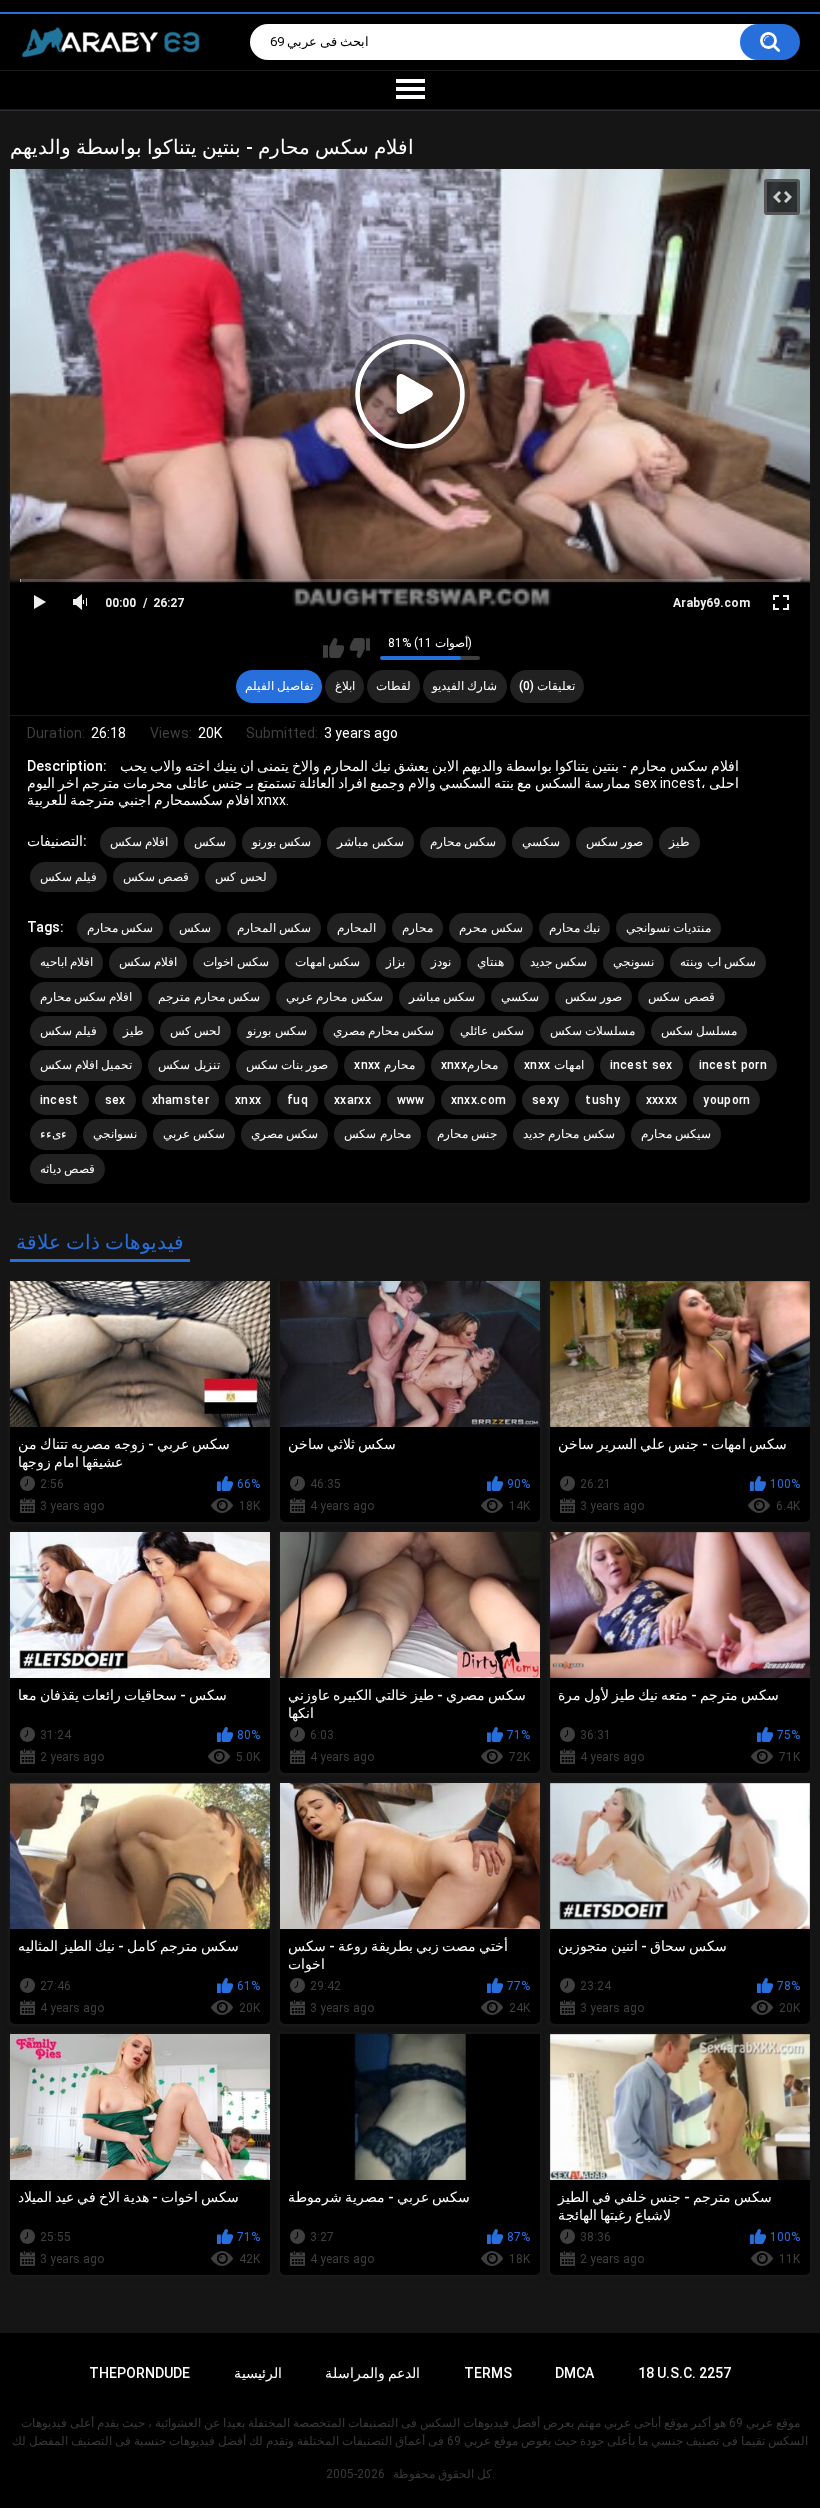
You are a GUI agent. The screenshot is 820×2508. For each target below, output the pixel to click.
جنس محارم (467, 1134)
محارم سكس (377, 1134)
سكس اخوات (235, 962)
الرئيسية (258, 2373)
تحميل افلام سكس (86, 1065)
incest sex (641, 1065)
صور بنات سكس (287, 1065)
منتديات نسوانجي (668, 928)
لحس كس (240, 877)
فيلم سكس (68, 877)
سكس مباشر (370, 842)
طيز (679, 842)
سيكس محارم (676, 1134)
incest (59, 1100)
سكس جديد (558, 962)
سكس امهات (327, 962)
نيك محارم (574, 928)
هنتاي (490, 962)
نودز (441, 962)
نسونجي (633, 962)
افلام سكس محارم (86, 997)
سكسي (541, 842)
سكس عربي (194, 1134)
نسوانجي (115, 1134)
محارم (417, 928)
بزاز (395, 962)
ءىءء (53, 1134)
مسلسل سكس (699, 1031)
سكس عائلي (491, 1031)
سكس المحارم (274, 928)
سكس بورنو (281, 842)
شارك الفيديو (464, 686)
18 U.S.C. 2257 (684, 2373)
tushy (602, 1100)
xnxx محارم (384, 1065)
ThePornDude (139, 2373)
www (411, 1100)
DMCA (574, 2373)
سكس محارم (463, 842)
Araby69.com (711, 603)
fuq (297, 1100)
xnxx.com (478, 1100)
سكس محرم (490, 928)
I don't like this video (359, 648)
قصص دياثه (67, 1169)
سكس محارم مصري (384, 1031)
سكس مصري (284, 1134)
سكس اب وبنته (718, 962)
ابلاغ (345, 686)
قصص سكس (156, 877)
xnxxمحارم (469, 1065)
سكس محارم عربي (334, 997)
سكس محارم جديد (569, 1134)
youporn (726, 1100)
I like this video (333, 648)
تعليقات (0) (547, 686)
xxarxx (352, 1100)
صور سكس (614, 842)
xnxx (248, 1100)
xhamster (180, 1100)
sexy (545, 1100)
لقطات (393, 686)
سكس (210, 842)
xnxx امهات (554, 1065)
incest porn (733, 1065)
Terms (488, 2373)
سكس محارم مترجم (209, 997)
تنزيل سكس (188, 1065)
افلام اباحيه (66, 962)
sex (115, 1100)
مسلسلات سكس (592, 1031)
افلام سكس (139, 842)
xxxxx (662, 1100)
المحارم (356, 928)
